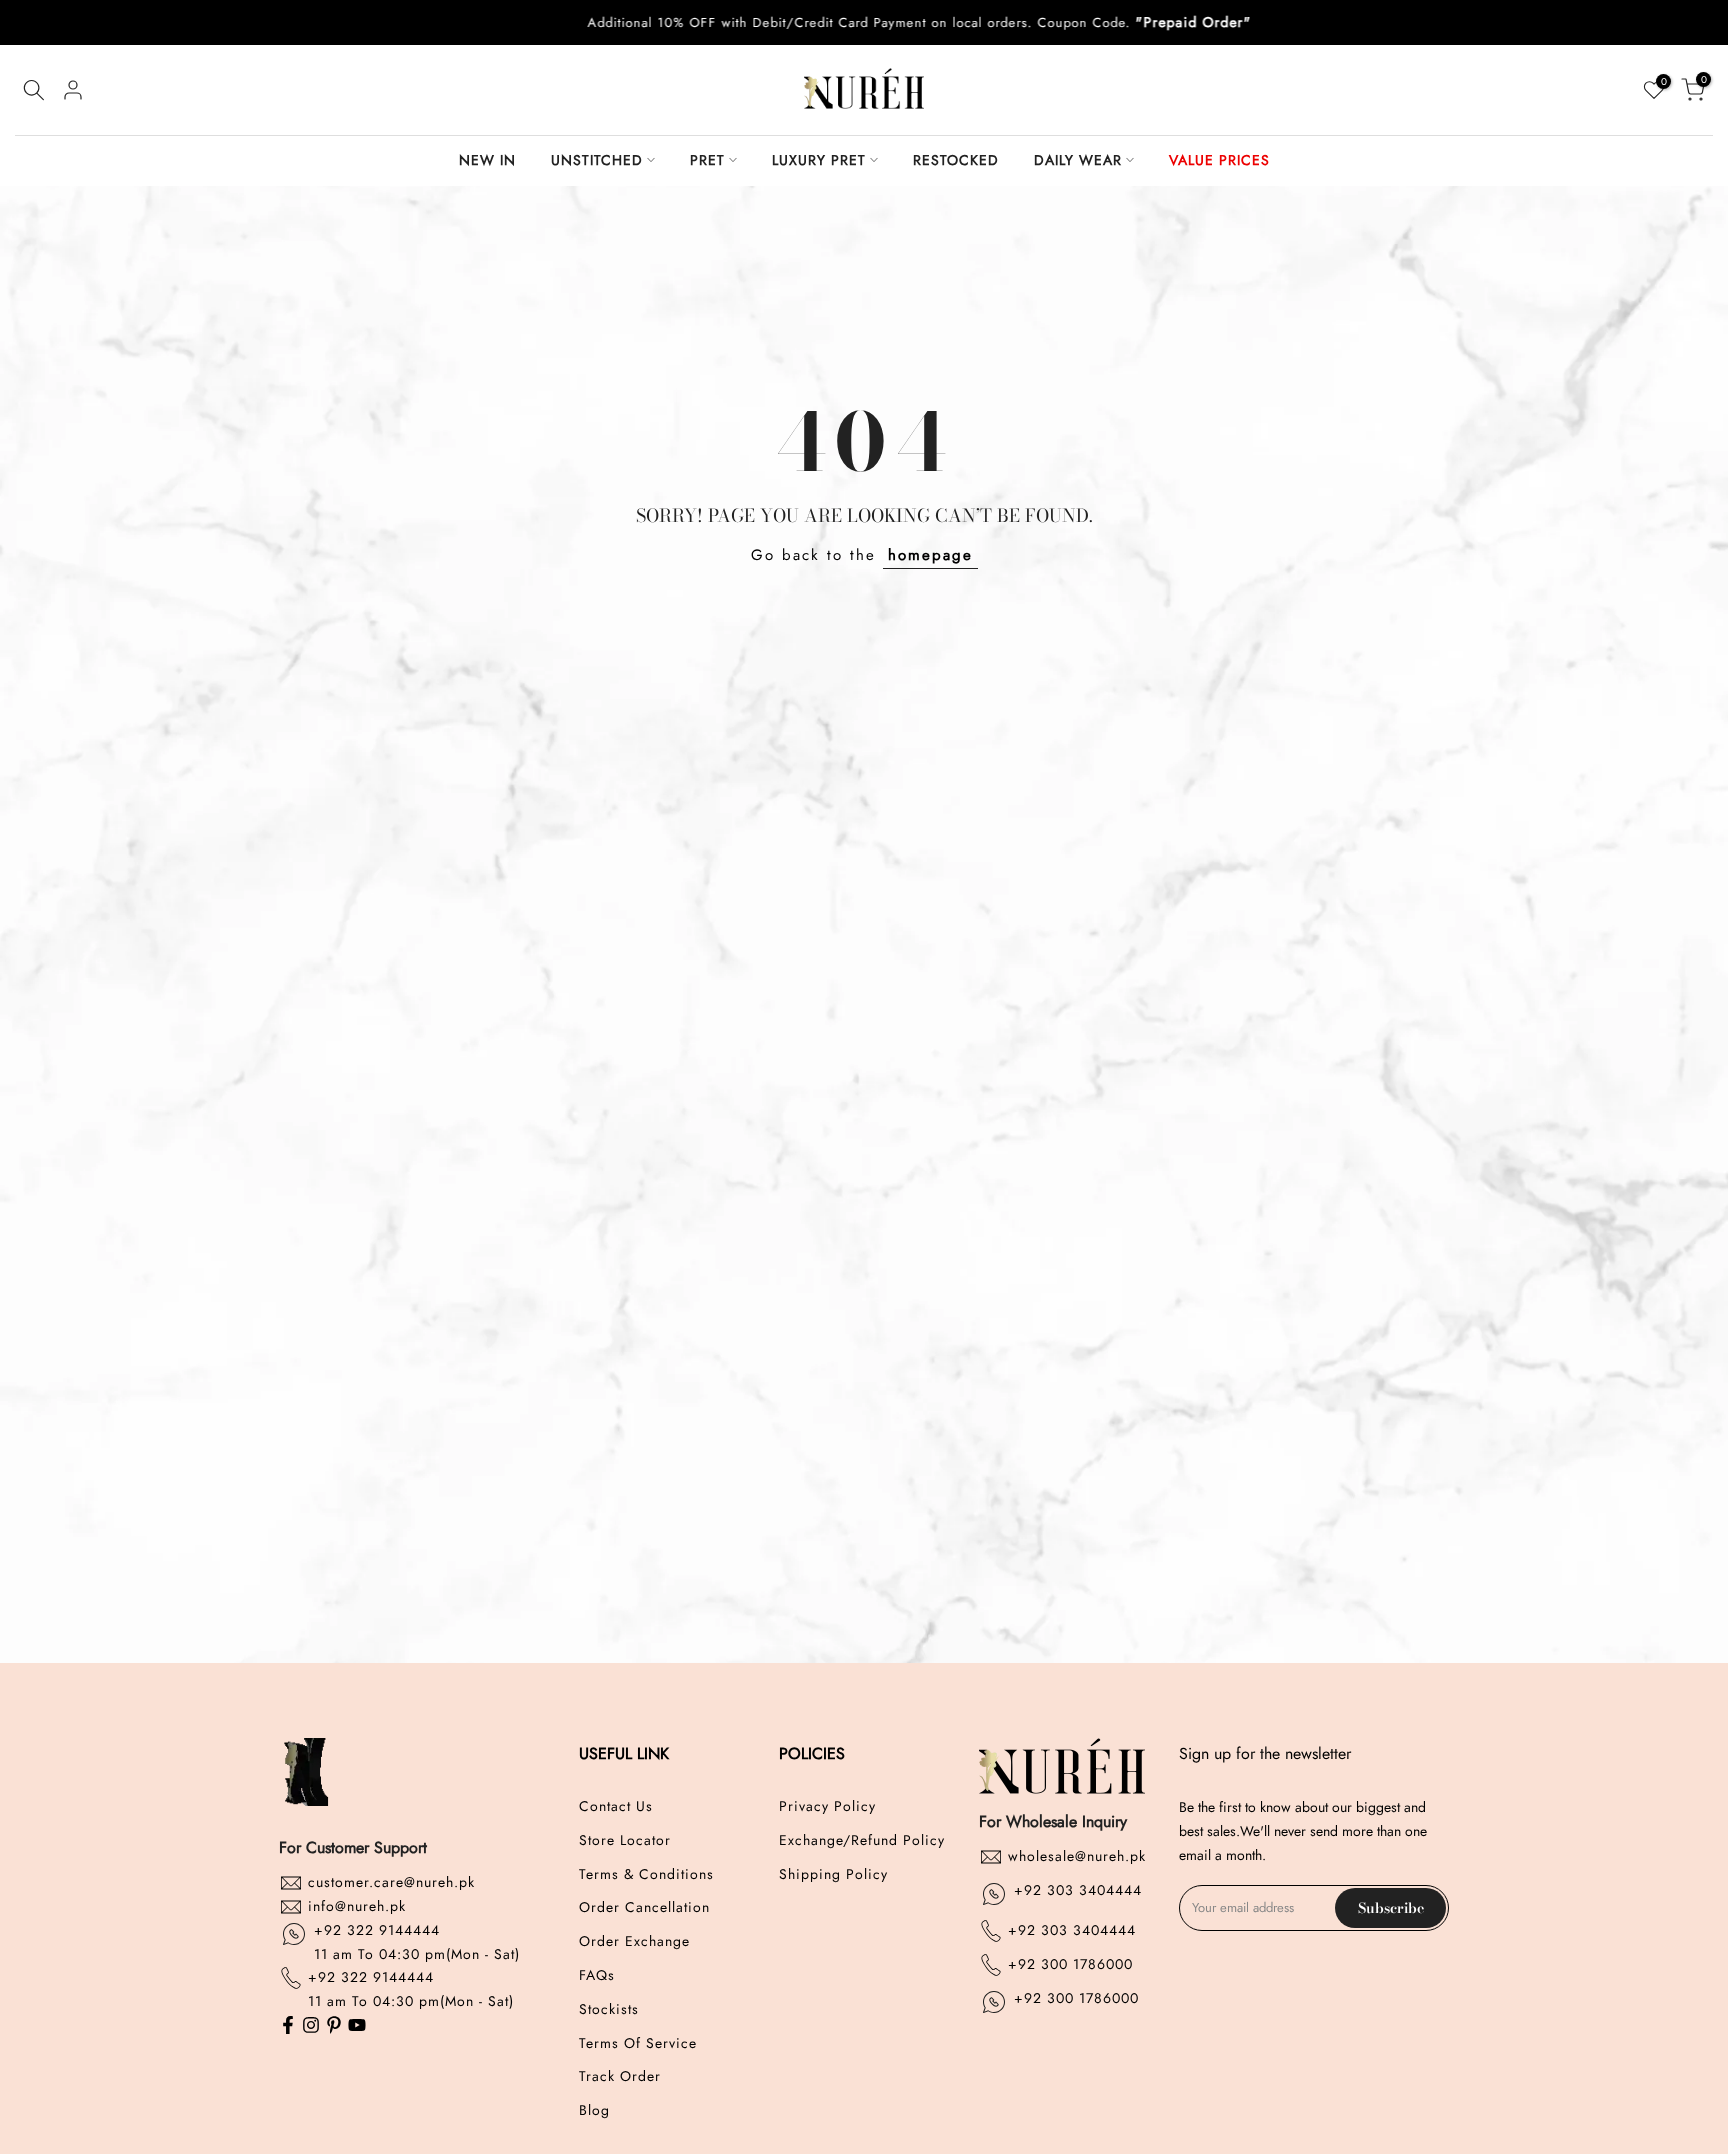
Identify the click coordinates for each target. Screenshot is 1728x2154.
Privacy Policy (827, 1806)
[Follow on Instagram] (311, 2026)
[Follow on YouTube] (357, 2026)
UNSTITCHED (597, 160)
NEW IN (487, 160)
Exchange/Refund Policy (862, 1840)
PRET (707, 160)
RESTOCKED (956, 160)
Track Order (620, 2076)
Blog (594, 2110)
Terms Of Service (638, 2043)
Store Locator (625, 1840)
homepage (930, 555)
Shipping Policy (833, 1874)
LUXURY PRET (819, 160)
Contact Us (616, 1806)
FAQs (597, 1975)
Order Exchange (634, 1941)
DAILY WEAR (1078, 160)
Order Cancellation (644, 1907)
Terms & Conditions (646, 1874)
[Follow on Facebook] (288, 2026)
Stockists (609, 2009)
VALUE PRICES (1219, 160)
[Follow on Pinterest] (334, 2026)
